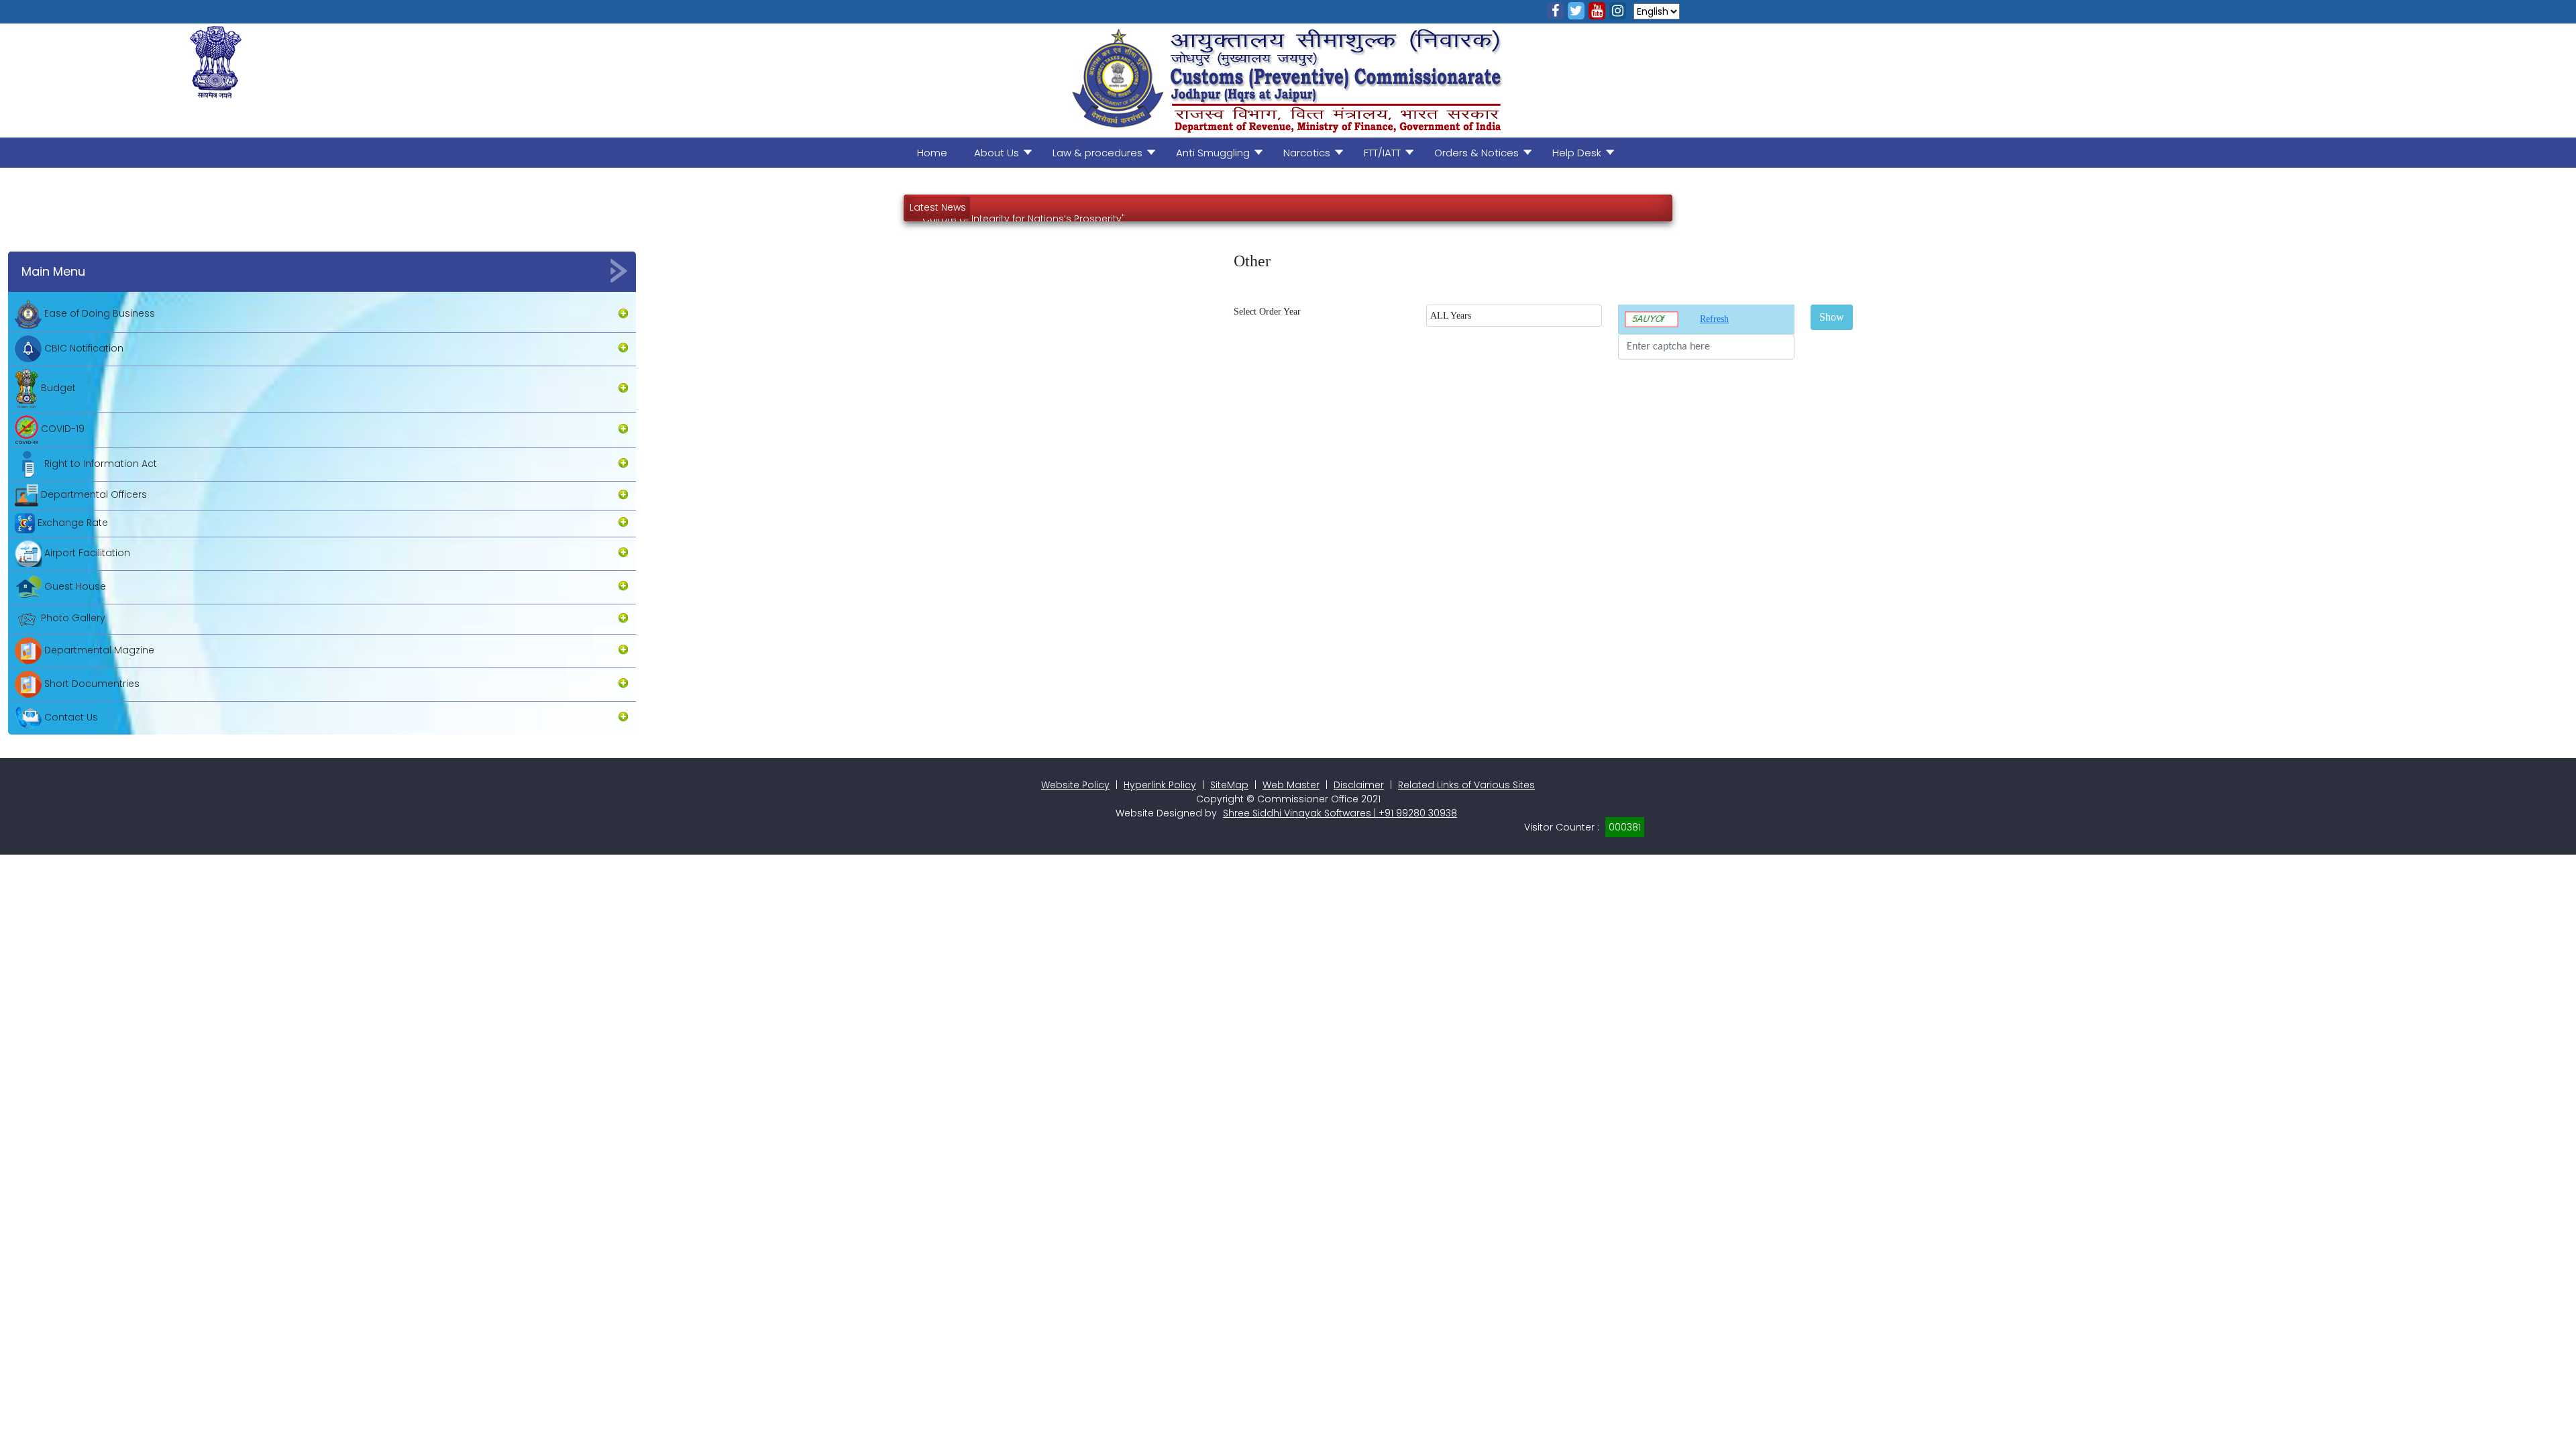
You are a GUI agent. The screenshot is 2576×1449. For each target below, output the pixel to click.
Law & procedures (1097, 153)
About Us (997, 153)
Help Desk (1577, 153)
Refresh (1714, 319)
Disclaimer (1359, 785)
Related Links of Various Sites (1466, 785)
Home (932, 153)
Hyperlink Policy (1160, 785)
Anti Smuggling (1213, 153)
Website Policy (1075, 785)
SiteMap (1229, 785)
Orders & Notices (1477, 153)
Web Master (1291, 785)
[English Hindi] (1657, 10)
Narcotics (1307, 153)
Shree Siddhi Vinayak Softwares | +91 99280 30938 (1340, 813)
